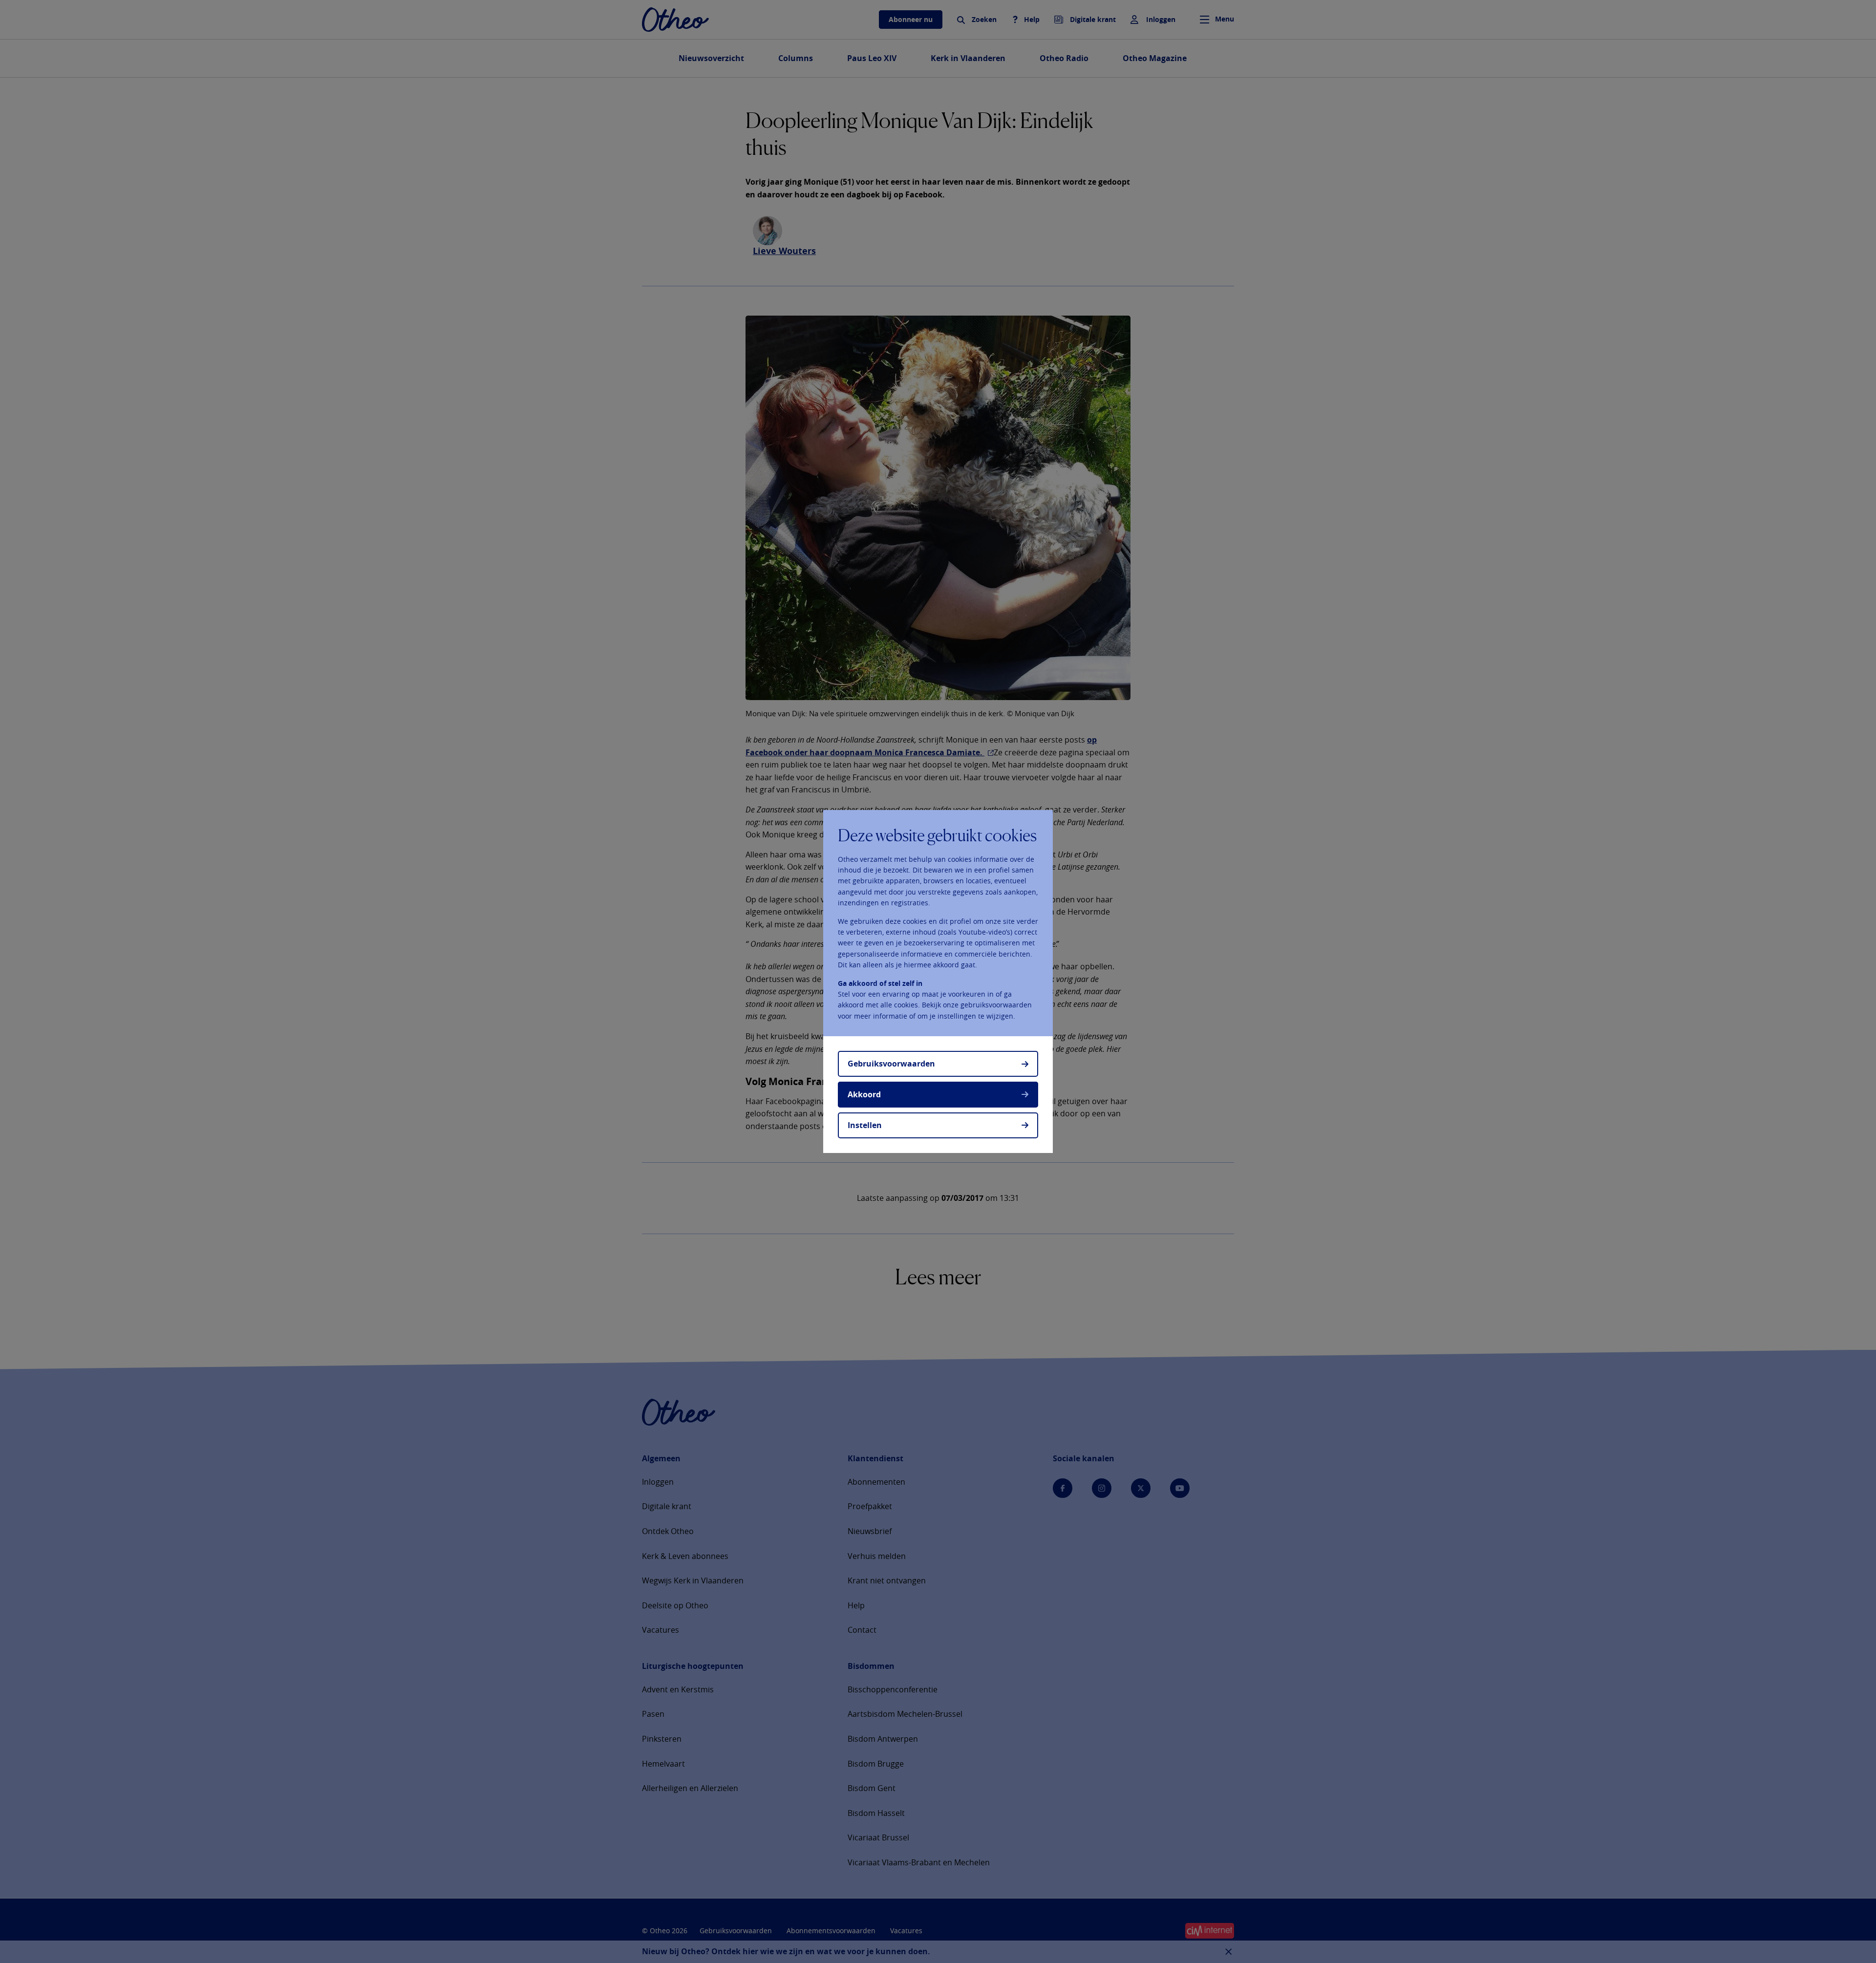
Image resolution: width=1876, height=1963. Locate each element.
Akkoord (864, 1094)
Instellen (865, 1125)
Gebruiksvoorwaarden (891, 1064)
